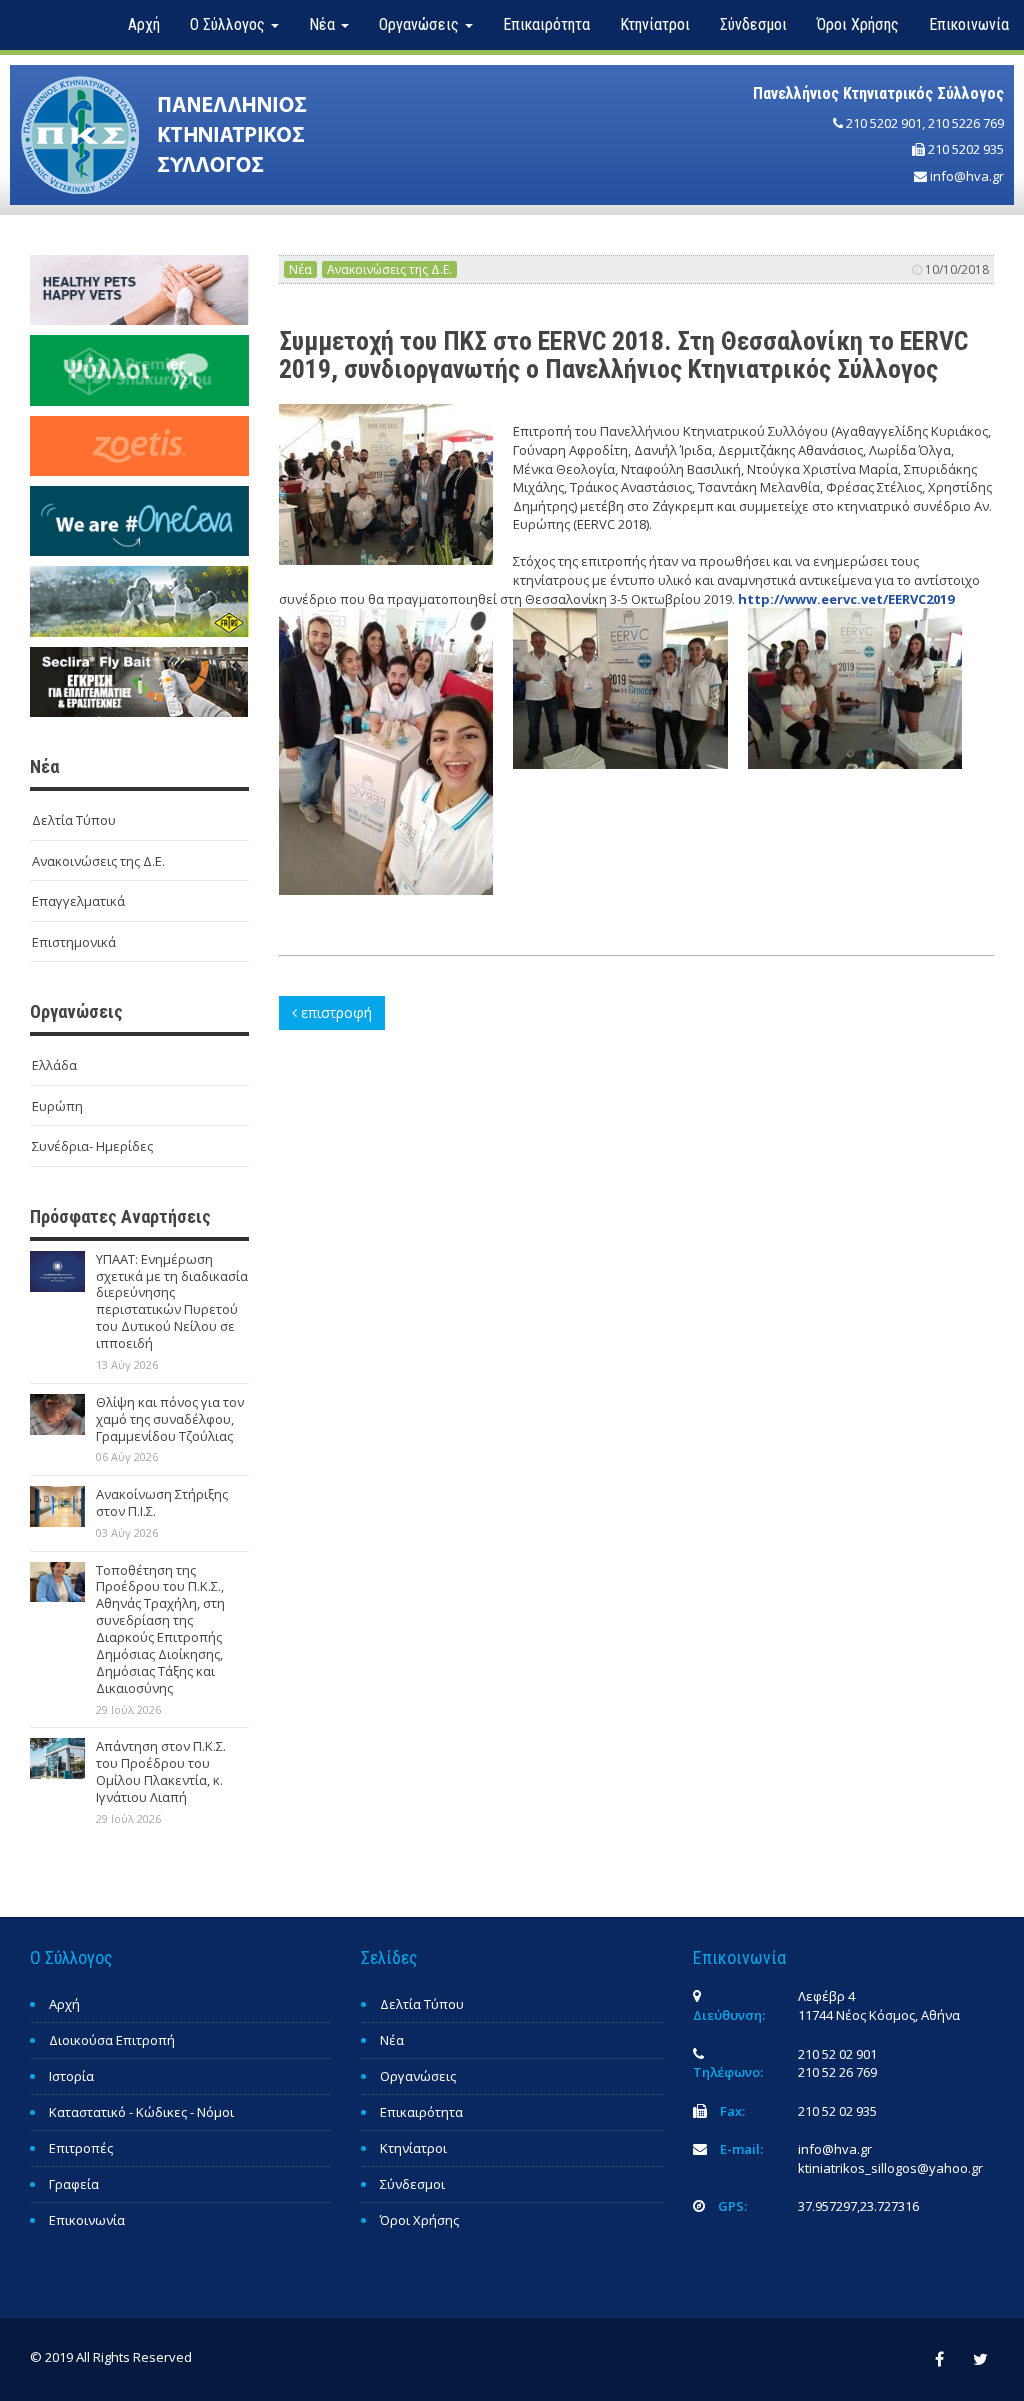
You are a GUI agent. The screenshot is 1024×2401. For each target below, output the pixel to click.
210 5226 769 (966, 123)
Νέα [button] (324, 24)
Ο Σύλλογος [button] (229, 24)
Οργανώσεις (418, 2076)
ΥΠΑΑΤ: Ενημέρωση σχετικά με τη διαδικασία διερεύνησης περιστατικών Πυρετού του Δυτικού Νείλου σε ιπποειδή (172, 1301)
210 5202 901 (884, 123)
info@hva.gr (967, 176)
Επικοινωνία (969, 24)
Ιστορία (71, 2076)
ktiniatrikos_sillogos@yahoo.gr (890, 2168)
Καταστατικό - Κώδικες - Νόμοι (141, 2112)
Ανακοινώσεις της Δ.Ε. (98, 861)
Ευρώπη (57, 1106)
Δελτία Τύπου (74, 820)
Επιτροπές (81, 2148)
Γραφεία (74, 2184)
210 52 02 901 (837, 2054)
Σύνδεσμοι (753, 24)
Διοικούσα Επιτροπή (112, 2040)
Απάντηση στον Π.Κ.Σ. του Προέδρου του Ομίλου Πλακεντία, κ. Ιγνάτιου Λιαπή (161, 1771)
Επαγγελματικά (78, 901)
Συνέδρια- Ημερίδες (92, 1146)
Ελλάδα (54, 1065)
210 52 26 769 (837, 2072)
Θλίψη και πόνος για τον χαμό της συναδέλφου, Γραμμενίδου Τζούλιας (170, 1419)
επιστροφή (334, 1012)
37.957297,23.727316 (858, 2206)
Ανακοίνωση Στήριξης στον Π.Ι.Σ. (162, 1502)
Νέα (300, 269)
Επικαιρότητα (546, 24)
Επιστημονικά (74, 942)
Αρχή (144, 24)
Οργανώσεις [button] (421, 24)
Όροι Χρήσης (858, 24)
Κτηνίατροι (655, 24)
